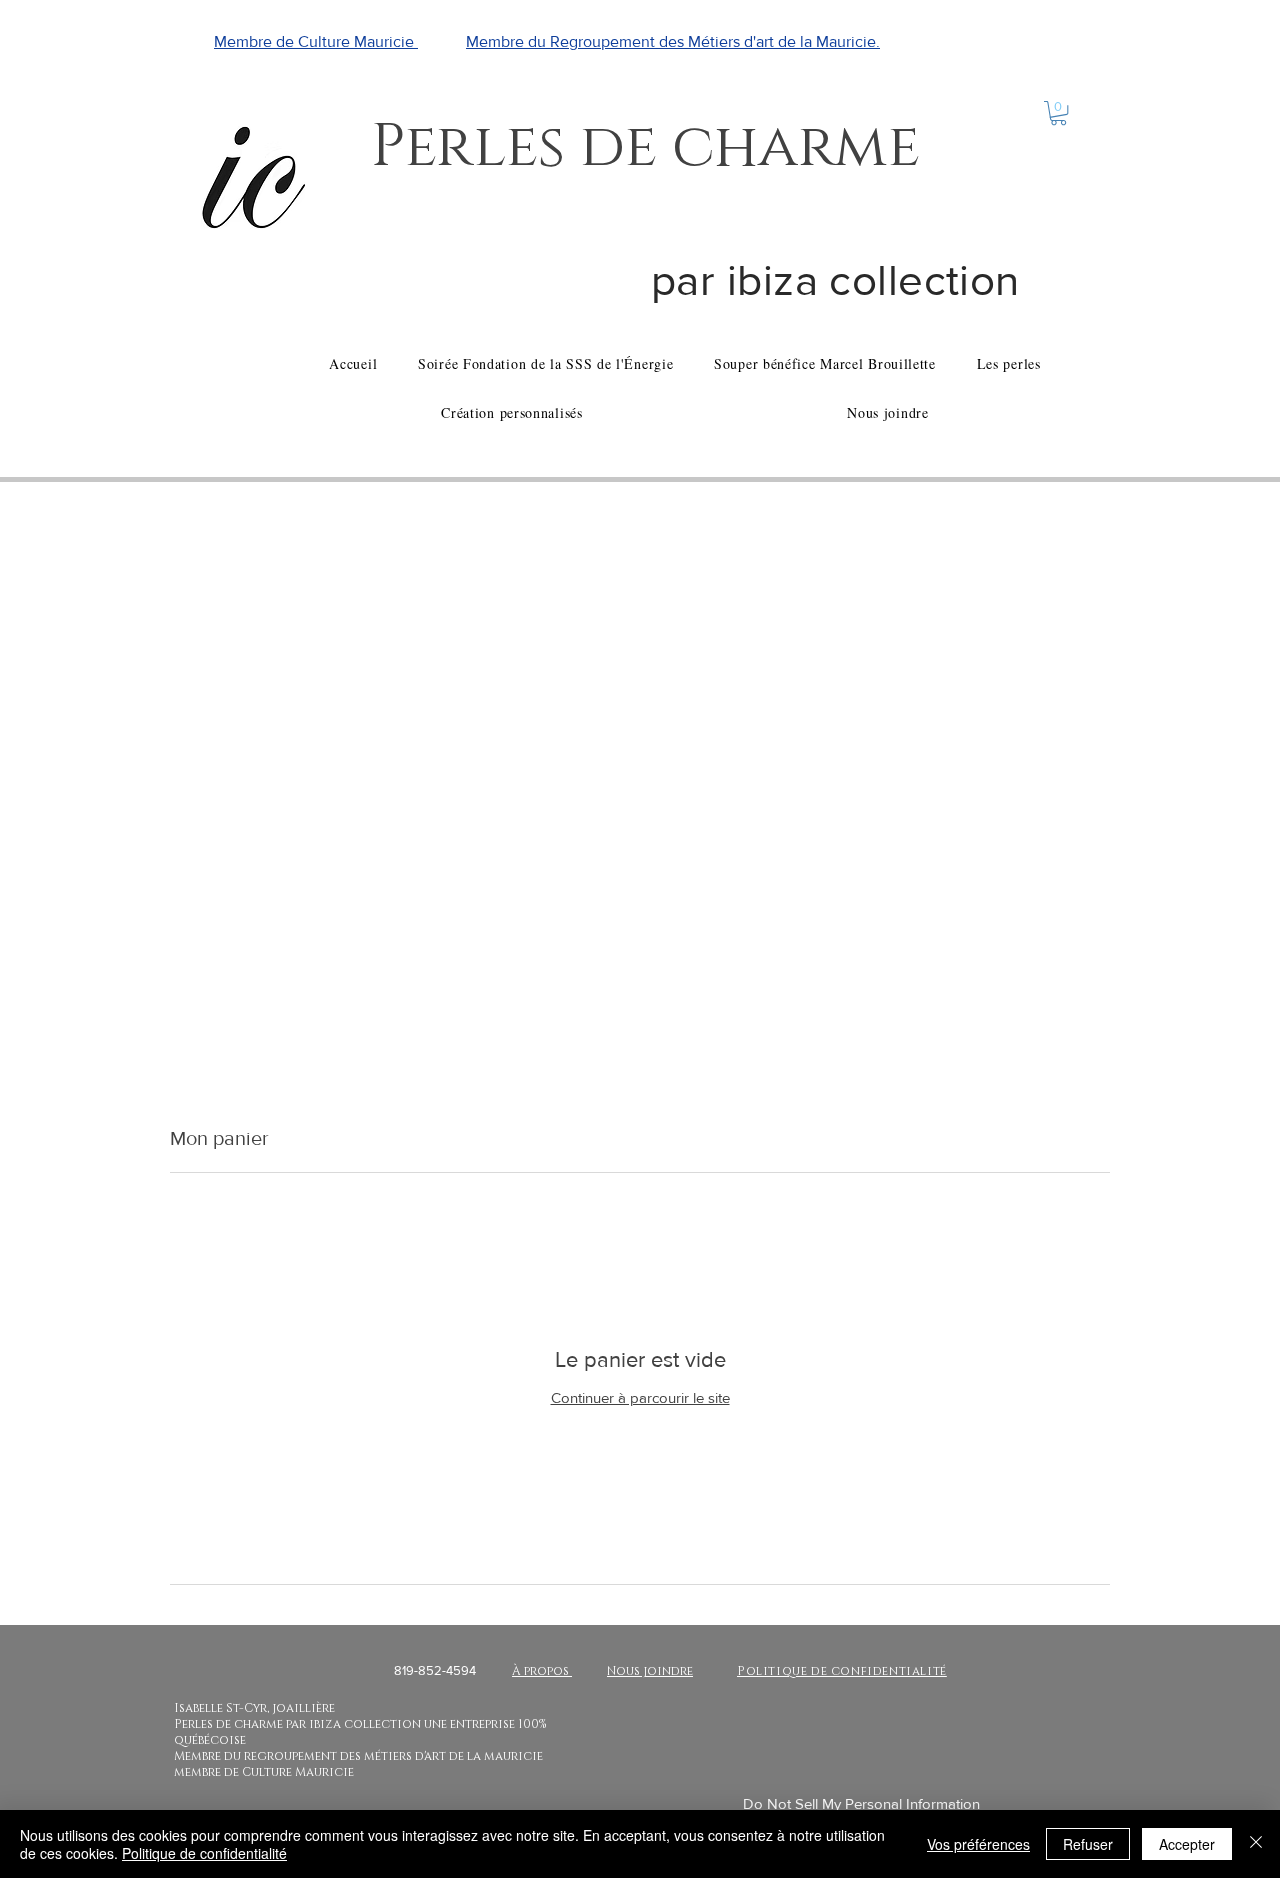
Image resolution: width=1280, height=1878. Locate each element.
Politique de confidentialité (204, 1853)
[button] (1058, 113)
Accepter (1187, 1844)
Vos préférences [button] (978, 1844)
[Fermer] (1256, 1844)
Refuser (1088, 1844)
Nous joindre (650, 1671)
